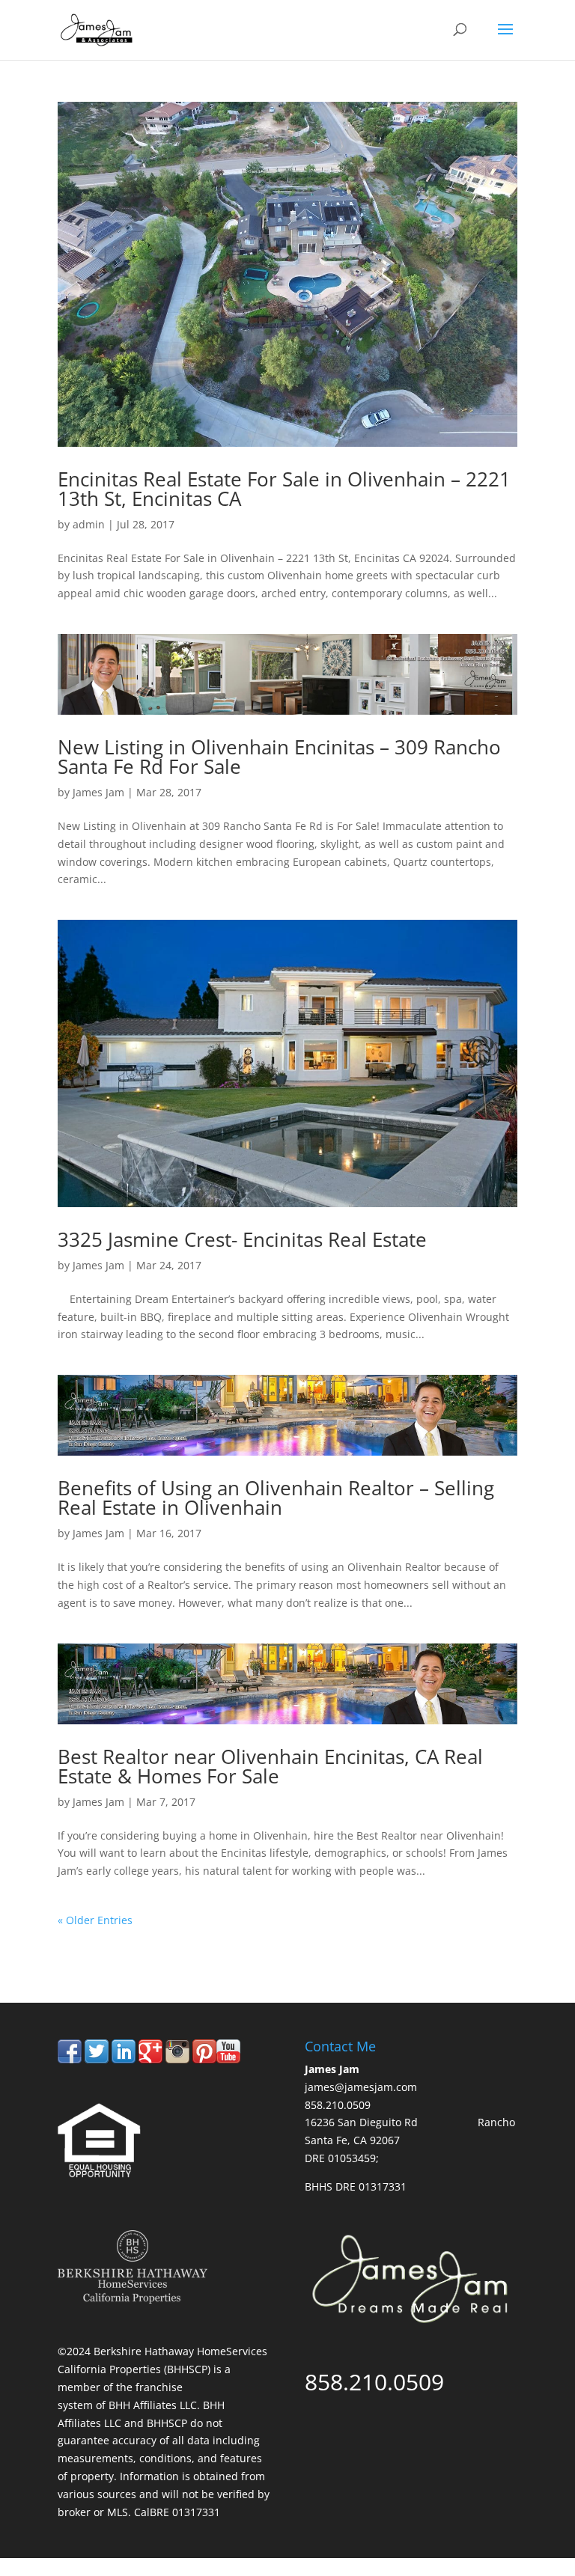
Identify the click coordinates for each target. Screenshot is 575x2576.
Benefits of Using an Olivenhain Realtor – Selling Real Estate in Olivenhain (276, 1498)
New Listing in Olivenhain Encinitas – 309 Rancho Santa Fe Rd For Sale (279, 757)
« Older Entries (95, 1920)
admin (89, 524)
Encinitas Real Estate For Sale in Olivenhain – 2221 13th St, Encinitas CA (284, 489)
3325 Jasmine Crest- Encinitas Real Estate (242, 1239)
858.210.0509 (127, 1940)
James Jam (98, 792)
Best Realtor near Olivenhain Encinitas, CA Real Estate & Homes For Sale (270, 1766)
